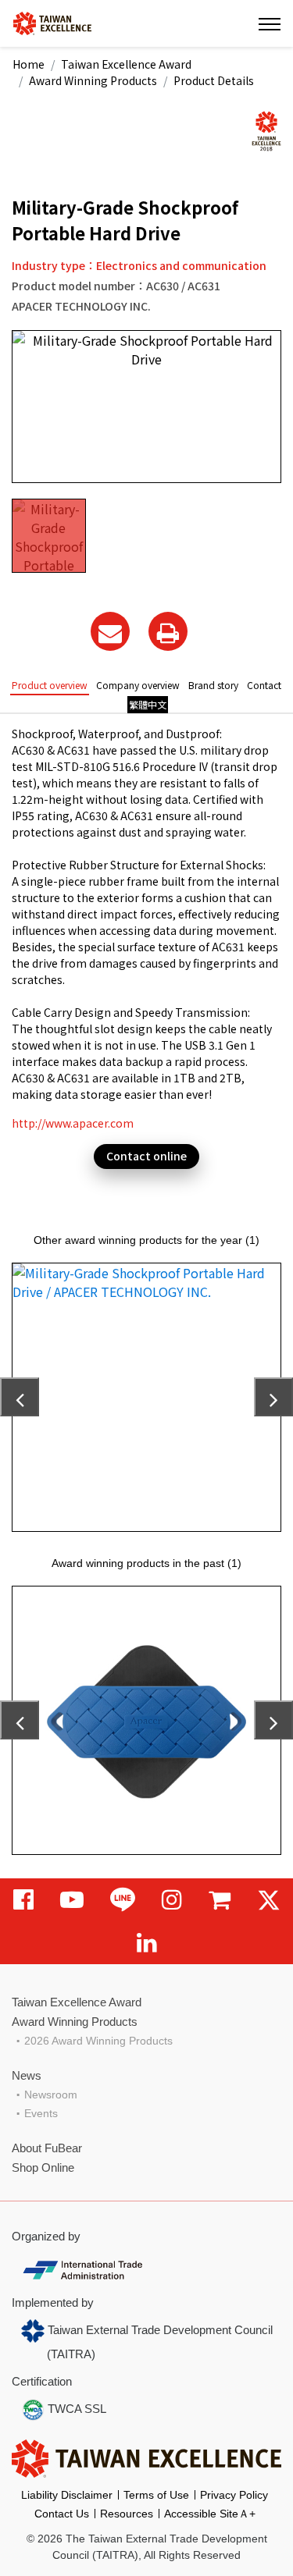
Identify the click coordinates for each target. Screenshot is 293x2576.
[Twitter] (269, 1900)
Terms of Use (156, 2495)
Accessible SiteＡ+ (210, 2514)
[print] (168, 631)
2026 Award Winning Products (98, 2041)
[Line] (123, 1900)
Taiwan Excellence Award (126, 64)
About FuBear (47, 2148)
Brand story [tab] (213, 685)
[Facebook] (23, 1900)
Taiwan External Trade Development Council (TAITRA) (159, 2342)
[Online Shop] (220, 1900)
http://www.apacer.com (73, 1123)
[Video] (72, 1900)
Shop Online (43, 2167)
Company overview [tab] (138, 685)
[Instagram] (172, 1900)
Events (41, 2113)
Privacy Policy (234, 2495)
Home (29, 64)
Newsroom (51, 2095)
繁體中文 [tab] (148, 704)
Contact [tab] (264, 685)
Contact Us (62, 2514)
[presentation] (20, 1397)
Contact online (146, 1156)
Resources (127, 2514)
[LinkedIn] (147, 1943)
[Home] (52, 22)
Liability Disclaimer (67, 2495)
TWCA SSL (75, 2409)
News (27, 2075)
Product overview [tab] (50, 685)
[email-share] (110, 631)
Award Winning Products (93, 80)
